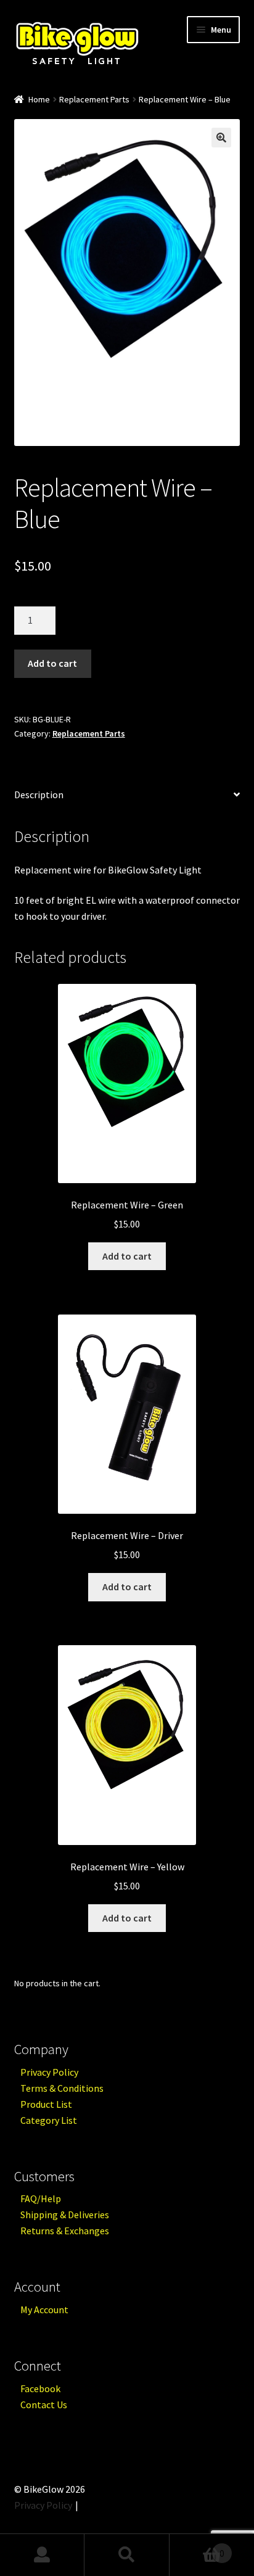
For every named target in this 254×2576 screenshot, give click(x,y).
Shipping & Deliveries (65, 2215)
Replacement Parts (94, 99)
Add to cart (52, 663)
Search (127, 2555)
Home (39, 99)
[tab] (127, 795)
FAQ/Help (41, 2198)
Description (39, 795)
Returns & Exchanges (65, 2231)
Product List (46, 2104)
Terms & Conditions (62, 2088)
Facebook (40, 2388)
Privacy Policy (49, 2072)
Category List (49, 2120)
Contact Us (44, 2405)
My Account (44, 2310)
